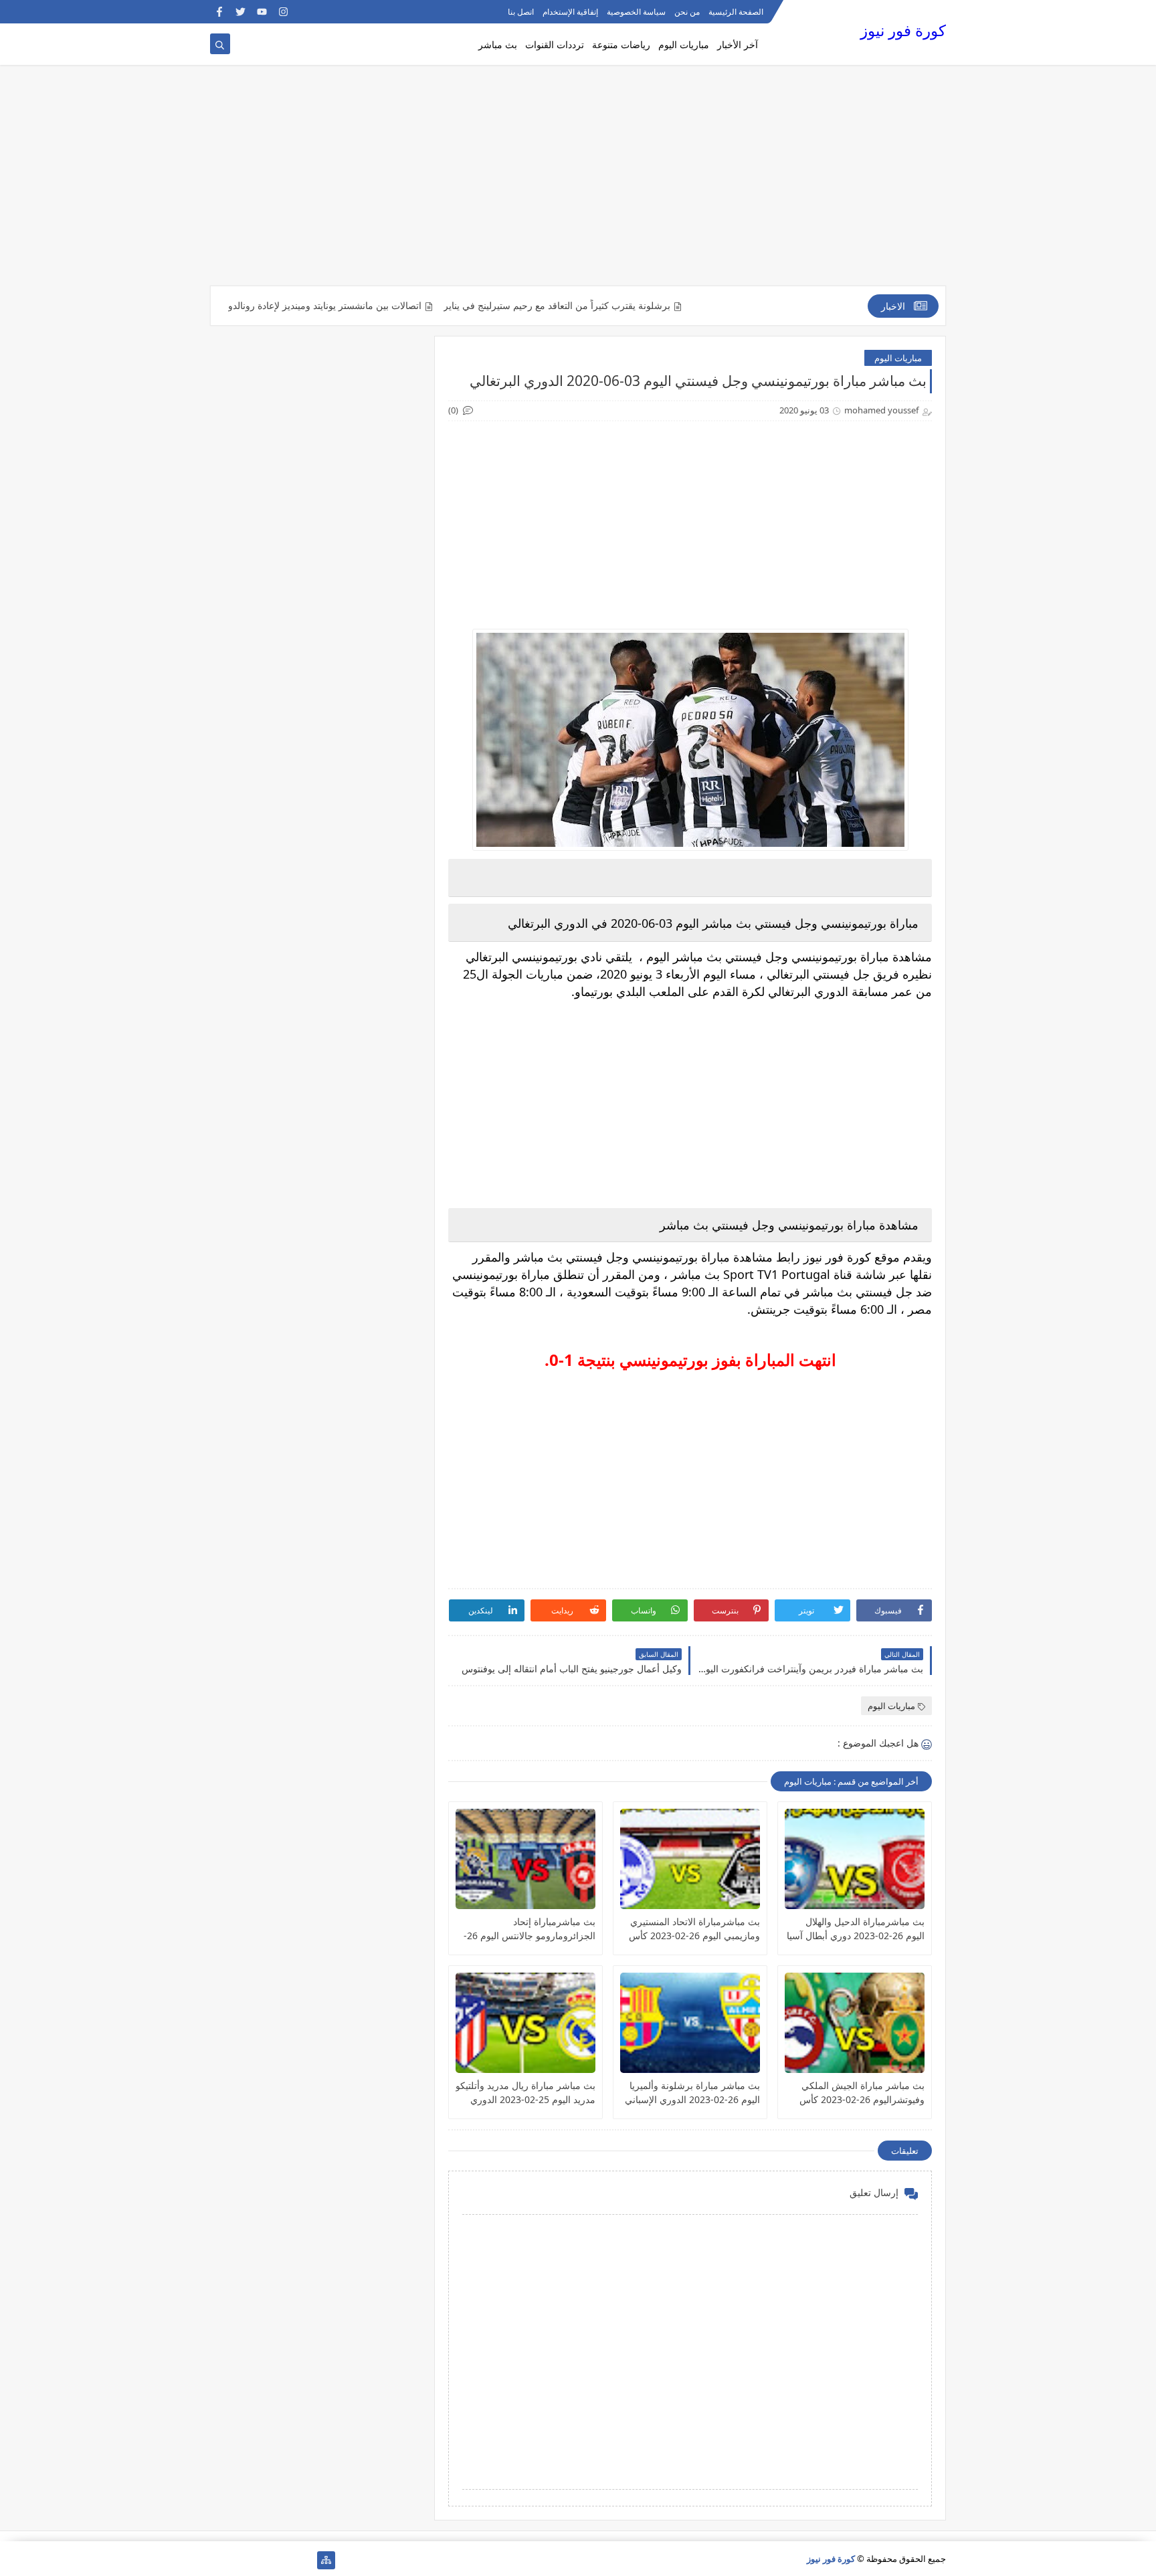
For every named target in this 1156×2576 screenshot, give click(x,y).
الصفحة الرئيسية (736, 12)
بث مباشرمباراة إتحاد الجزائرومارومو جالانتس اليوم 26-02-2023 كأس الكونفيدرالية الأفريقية (529, 1929)
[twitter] (240, 12)
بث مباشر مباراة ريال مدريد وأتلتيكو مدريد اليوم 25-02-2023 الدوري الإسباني (525, 2093)
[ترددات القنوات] (219, 2560)
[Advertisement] (578, 182)
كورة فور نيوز (903, 30)
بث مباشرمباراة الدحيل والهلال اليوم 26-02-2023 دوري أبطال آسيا (856, 1928)
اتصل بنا (521, 12)
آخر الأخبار (738, 44)
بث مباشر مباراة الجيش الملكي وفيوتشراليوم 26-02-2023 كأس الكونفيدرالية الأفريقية (862, 2093)
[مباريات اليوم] (283, 2560)
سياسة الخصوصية (636, 12)
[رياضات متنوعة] (262, 2560)
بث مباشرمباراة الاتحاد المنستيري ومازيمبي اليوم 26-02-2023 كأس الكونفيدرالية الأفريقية (694, 1929)
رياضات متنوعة (621, 44)
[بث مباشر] (240, 2560)
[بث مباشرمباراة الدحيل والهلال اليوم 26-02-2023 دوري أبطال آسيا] (855, 1859)
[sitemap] (326, 2560)
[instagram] (283, 12)
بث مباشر (498, 44)
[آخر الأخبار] (305, 2560)
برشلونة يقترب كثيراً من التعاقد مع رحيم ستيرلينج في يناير (624, 306)
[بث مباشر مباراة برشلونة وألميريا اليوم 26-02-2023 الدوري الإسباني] (690, 2023)
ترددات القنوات (555, 44)
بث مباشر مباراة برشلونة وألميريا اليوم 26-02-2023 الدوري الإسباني (692, 2092)
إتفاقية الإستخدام (570, 12)
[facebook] (219, 12)
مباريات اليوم (684, 44)
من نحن (687, 12)
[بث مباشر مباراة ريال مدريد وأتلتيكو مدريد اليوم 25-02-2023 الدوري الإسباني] (525, 2023)
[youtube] (262, 12)
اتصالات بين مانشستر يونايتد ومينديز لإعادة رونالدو (392, 306)
